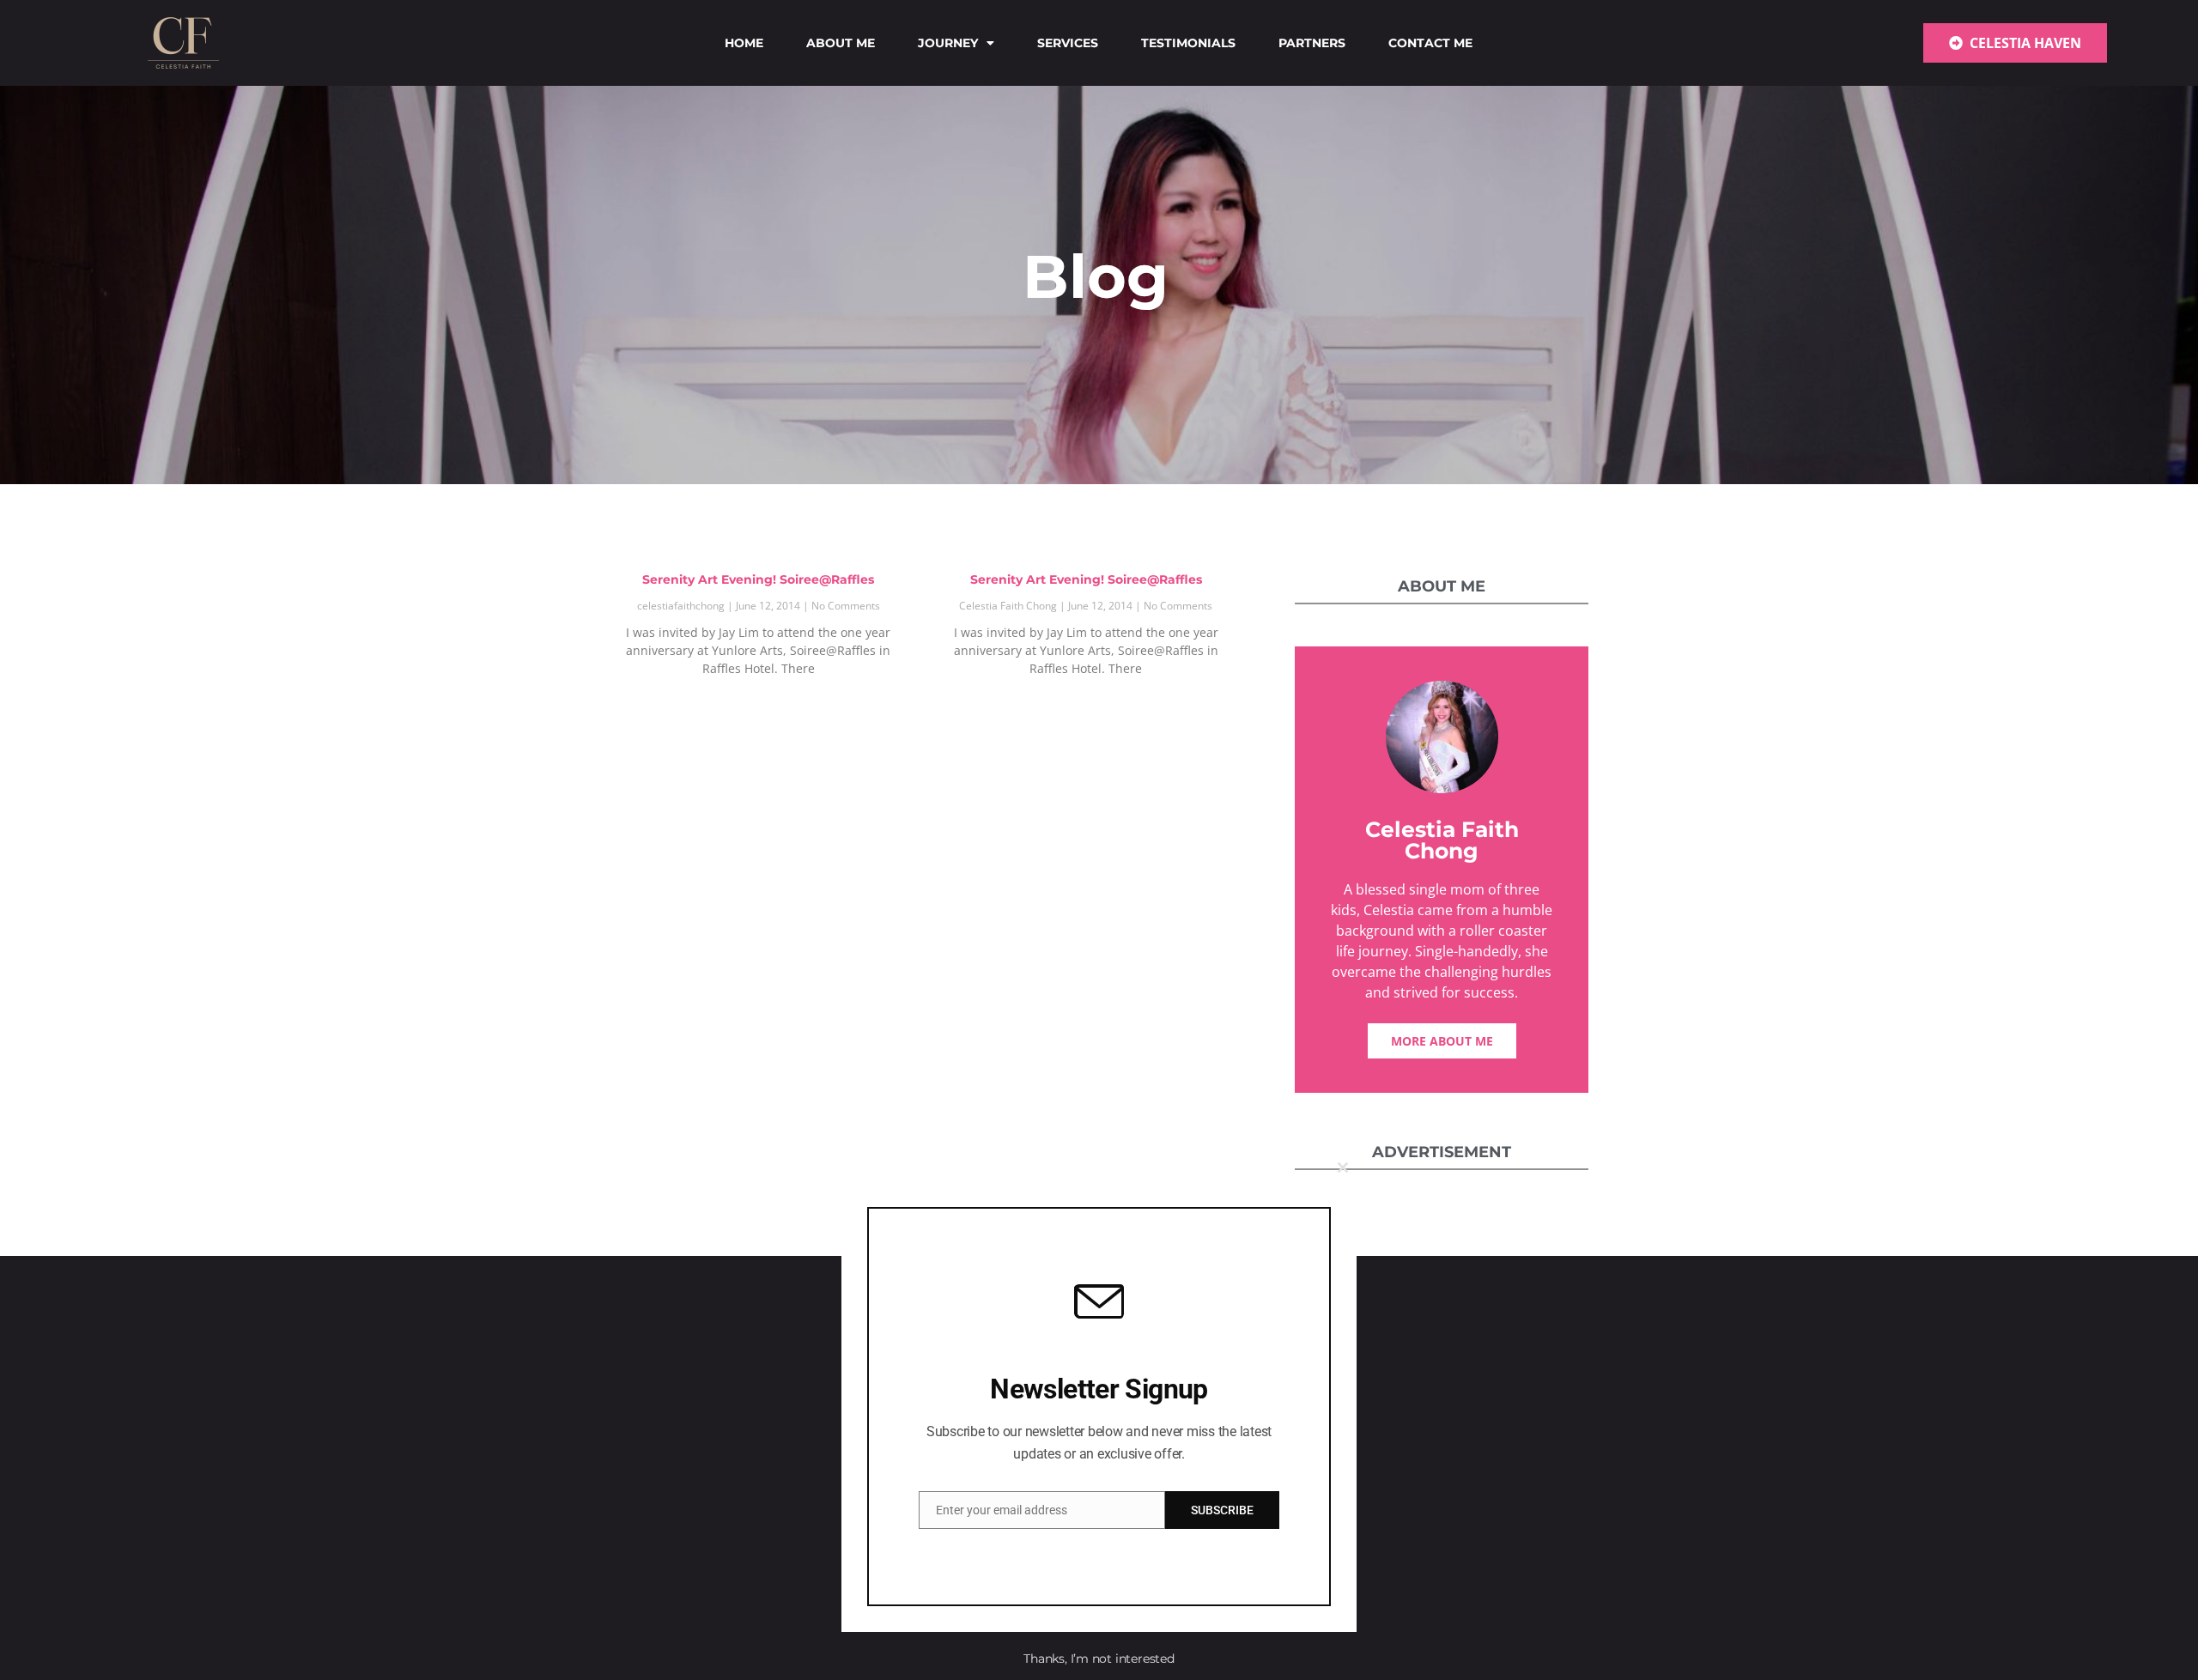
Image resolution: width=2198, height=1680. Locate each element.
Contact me (1430, 43)
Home (744, 43)
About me (841, 43)
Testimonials (1188, 43)
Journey (948, 43)
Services (1068, 43)
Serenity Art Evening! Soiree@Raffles (758, 579)
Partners (1312, 43)
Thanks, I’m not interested (1099, 1659)
